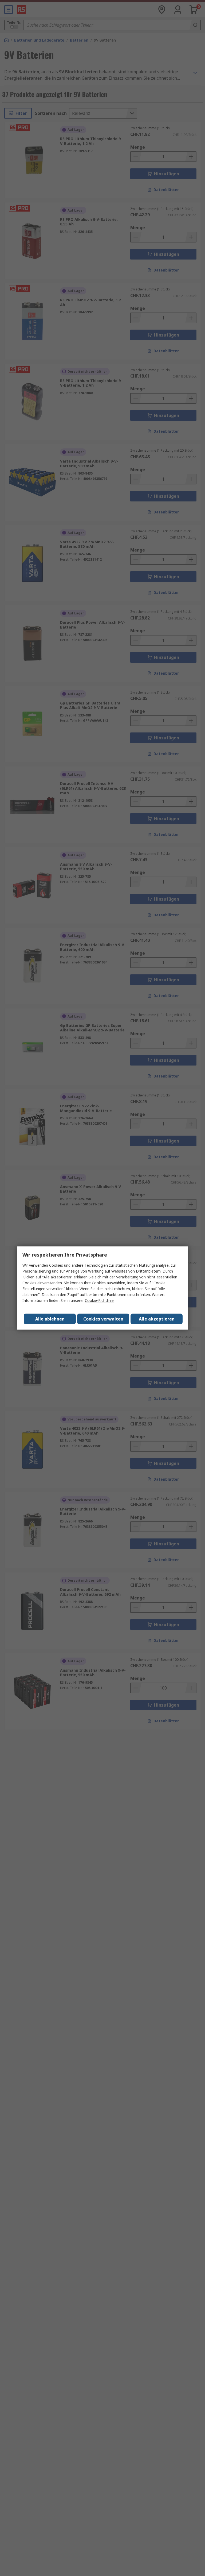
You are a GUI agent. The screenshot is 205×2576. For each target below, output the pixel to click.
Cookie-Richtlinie (99, 1300)
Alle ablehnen (50, 1319)
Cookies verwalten (103, 1319)
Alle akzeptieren (157, 1319)
